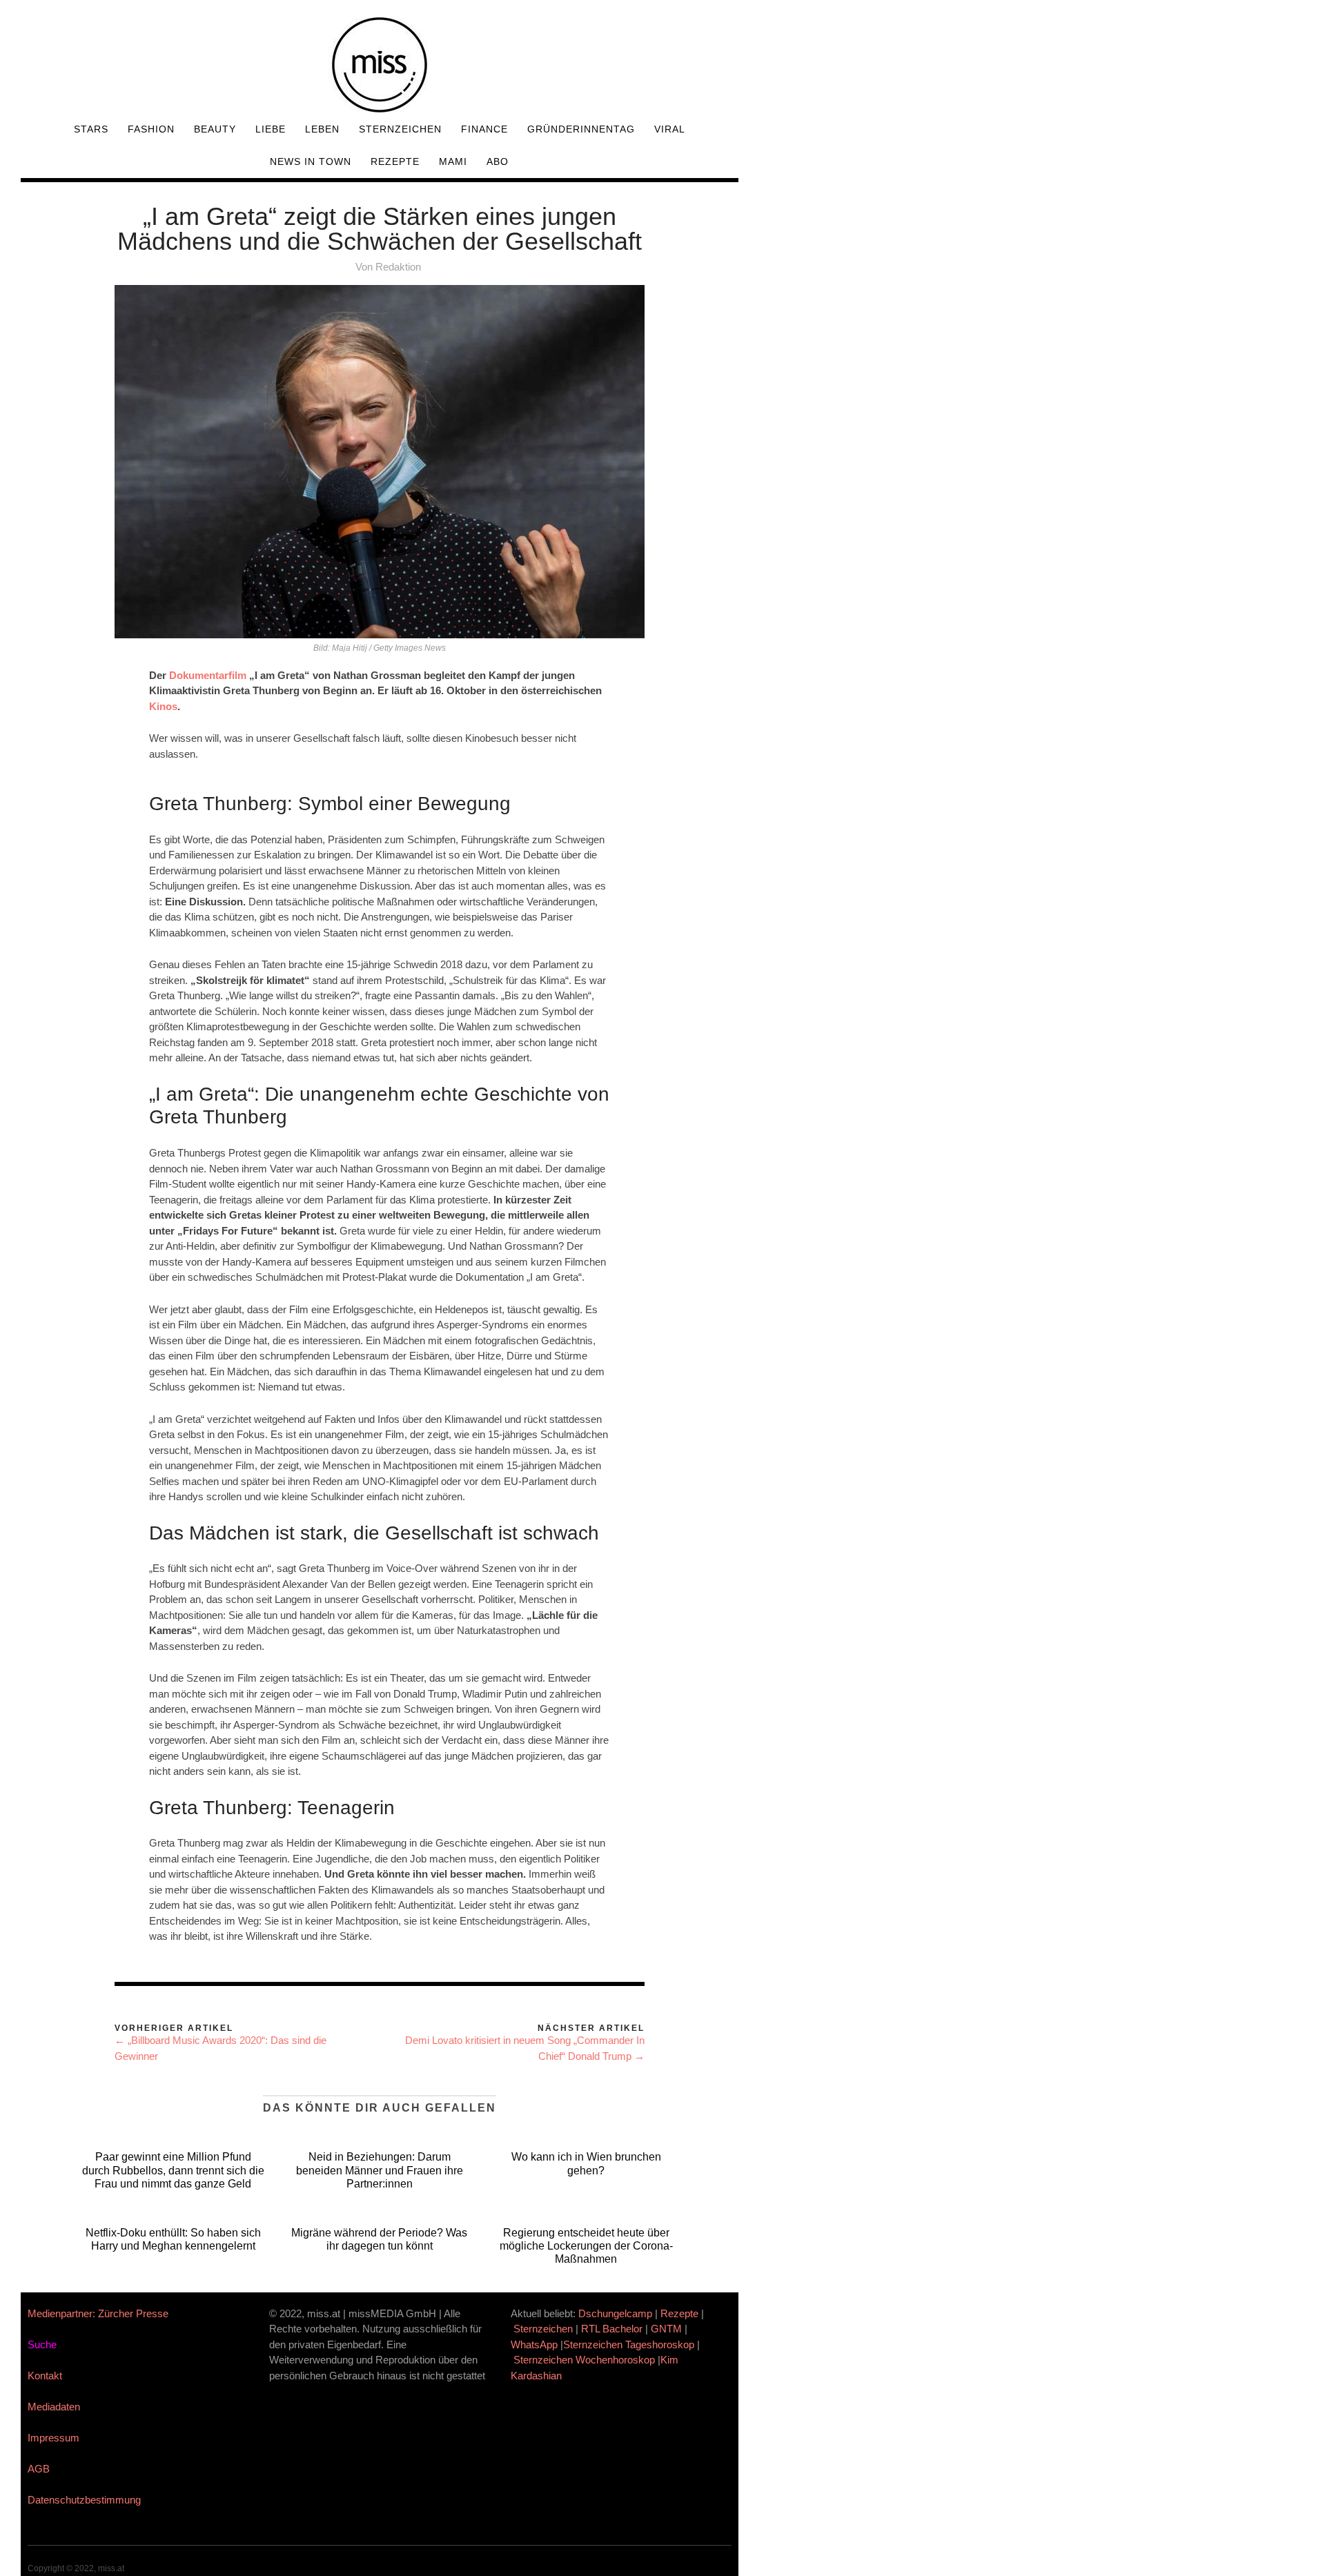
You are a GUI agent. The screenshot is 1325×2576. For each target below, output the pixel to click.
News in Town (311, 161)
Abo (498, 161)
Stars (91, 129)
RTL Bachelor (612, 2329)
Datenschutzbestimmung (84, 2500)
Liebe (271, 129)
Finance (484, 129)
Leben (322, 129)
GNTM (666, 2329)
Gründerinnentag (581, 129)
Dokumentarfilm (208, 675)
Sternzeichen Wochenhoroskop (584, 2360)
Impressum (53, 2438)
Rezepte (395, 161)
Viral (670, 129)
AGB (39, 2469)
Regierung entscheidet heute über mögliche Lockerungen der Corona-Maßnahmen (586, 2246)
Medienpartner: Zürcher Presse (98, 2313)
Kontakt (45, 2376)
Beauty (215, 129)
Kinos (163, 706)
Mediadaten (54, 2407)
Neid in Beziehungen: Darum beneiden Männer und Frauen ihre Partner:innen (380, 2170)
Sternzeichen (400, 129)
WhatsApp (534, 2344)
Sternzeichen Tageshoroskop (629, 2344)
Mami (453, 161)
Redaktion (398, 267)
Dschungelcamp (615, 2313)
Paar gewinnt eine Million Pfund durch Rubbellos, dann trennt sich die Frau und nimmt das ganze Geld (173, 2170)
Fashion (151, 129)
